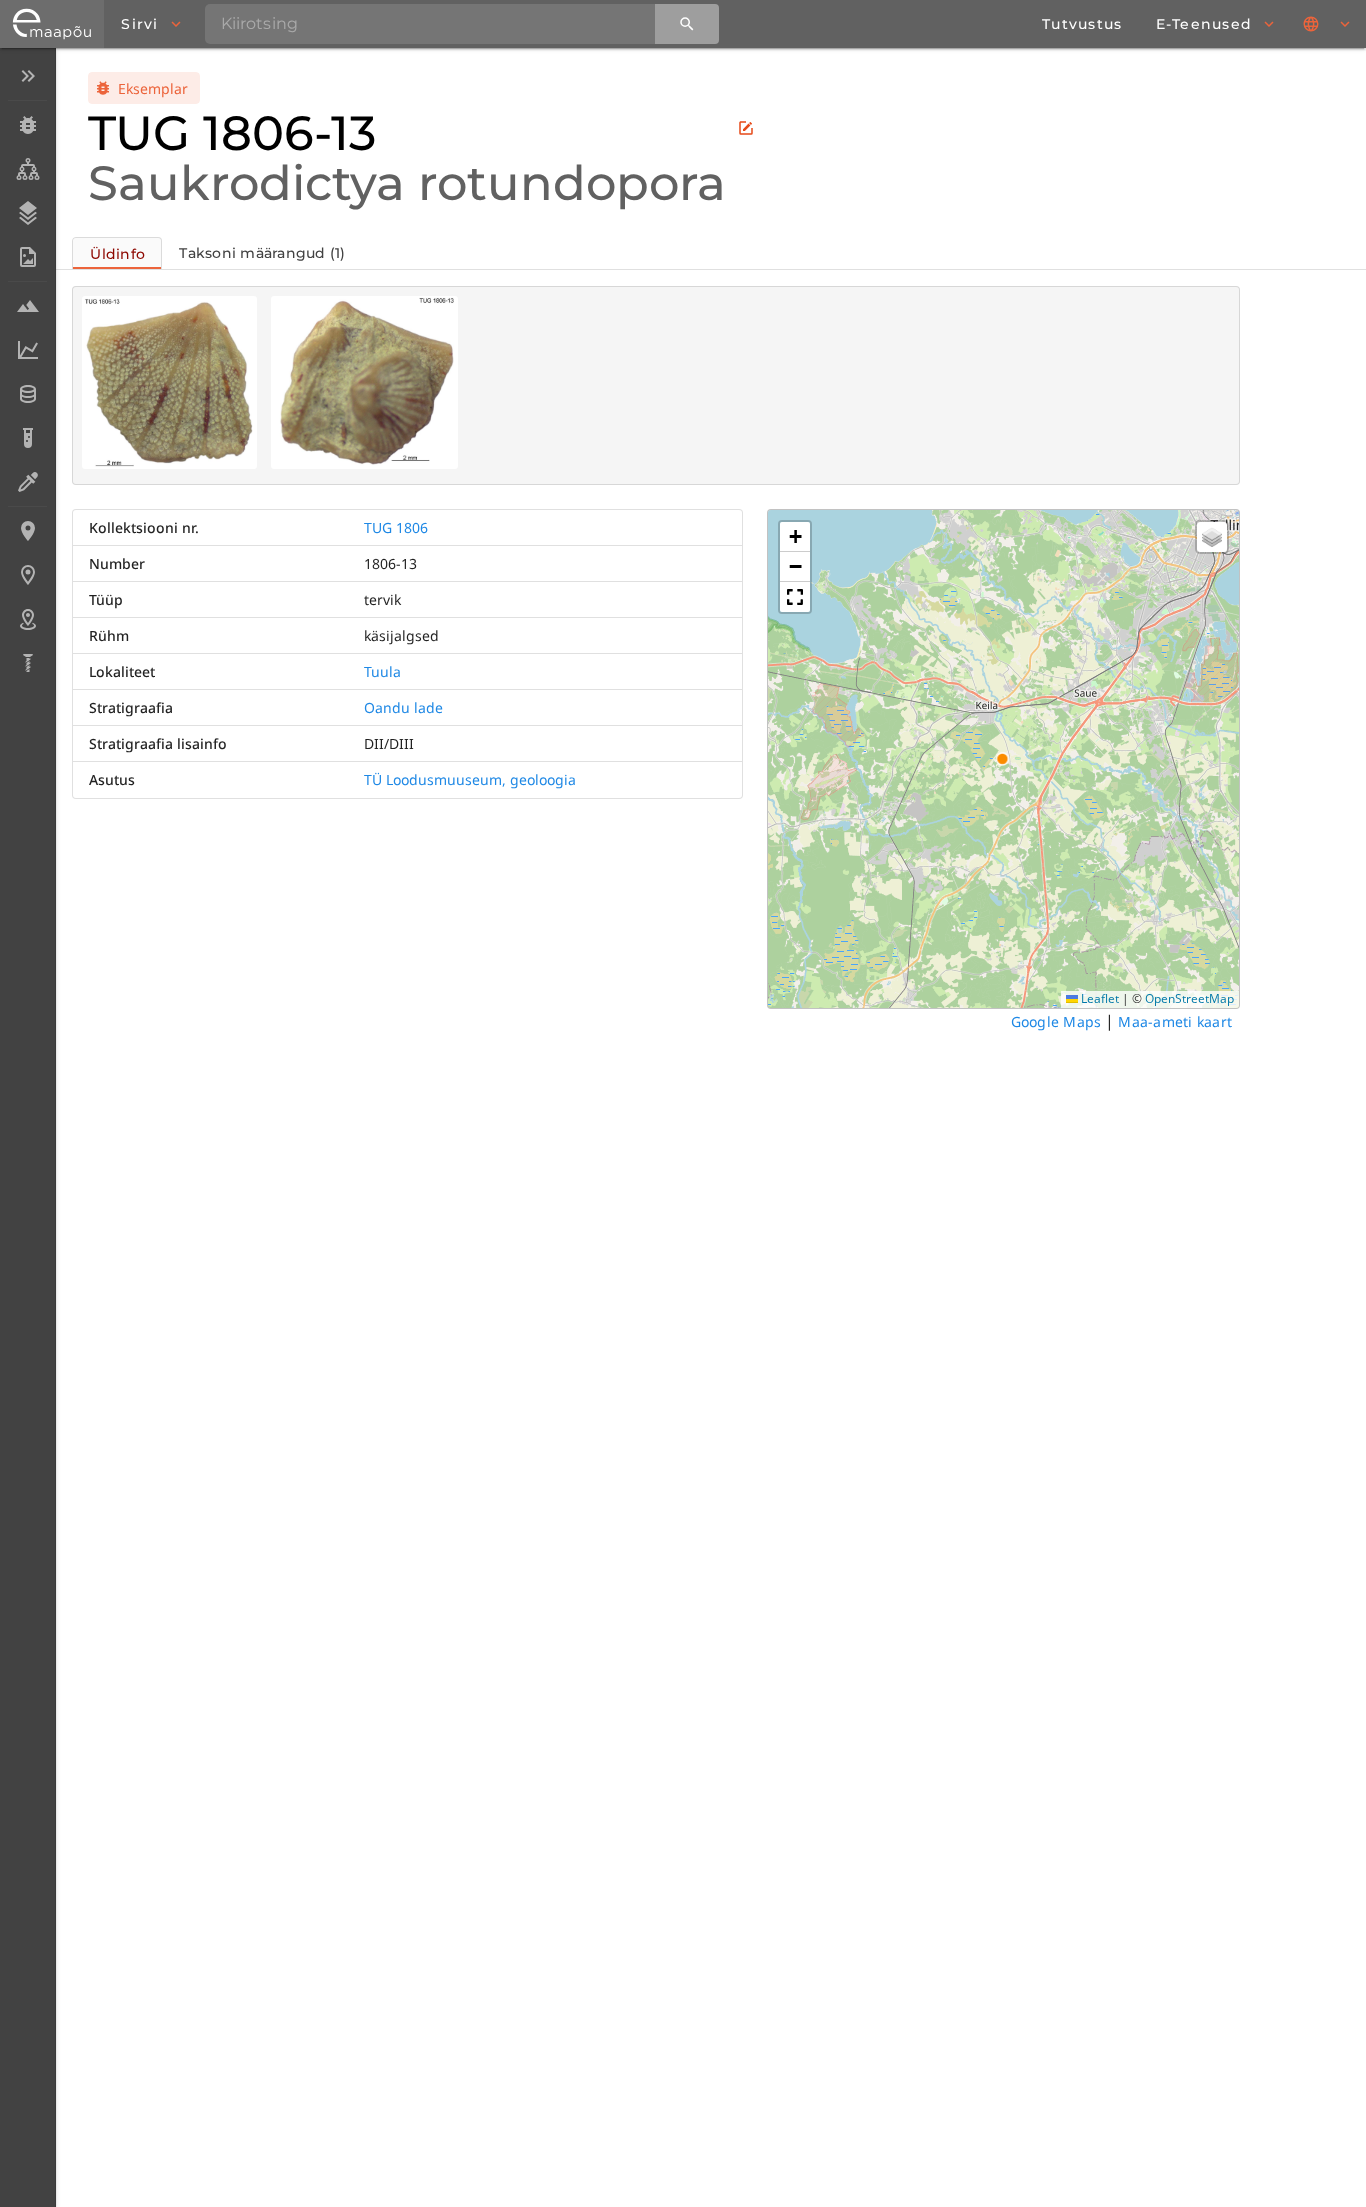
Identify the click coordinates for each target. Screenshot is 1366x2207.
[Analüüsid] (27, 438)
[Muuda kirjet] (746, 128)
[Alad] (27, 619)
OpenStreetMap (1189, 998)
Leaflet (1098, 998)
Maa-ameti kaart (1175, 1021)
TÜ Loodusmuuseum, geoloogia (470, 779)
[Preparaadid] (27, 482)
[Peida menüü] (27, 76)
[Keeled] (1328, 24)
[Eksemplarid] (27, 125)
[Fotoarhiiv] (27, 257)
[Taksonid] (27, 169)
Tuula (382, 671)
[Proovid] (27, 306)
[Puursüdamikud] (27, 663)
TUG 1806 (396, 527)
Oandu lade (403, 707)
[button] (795, 537)
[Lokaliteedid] (27, 531)
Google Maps (1056, 1021)
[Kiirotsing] (687, 24)
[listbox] (27, 371)
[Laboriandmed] (27, 350)
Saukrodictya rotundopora (407, 183)
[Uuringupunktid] (27, 575)
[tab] (117, 253)
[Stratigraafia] (27, 213)
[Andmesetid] (27, 394)
